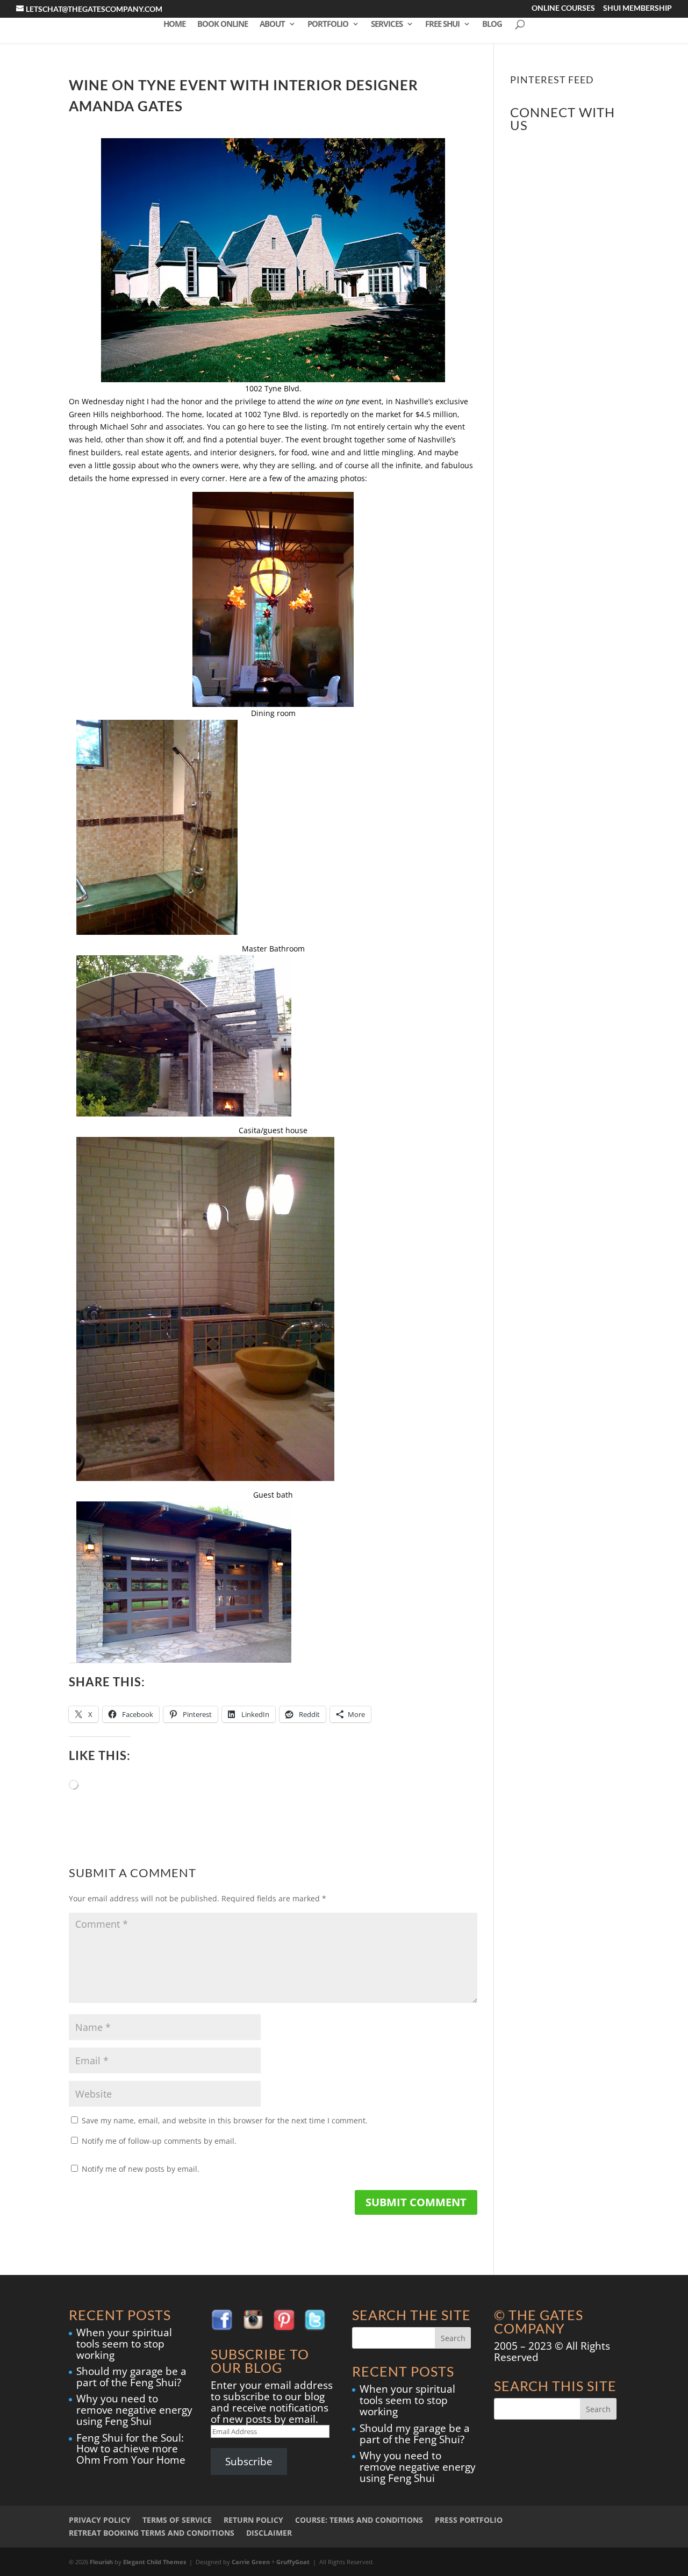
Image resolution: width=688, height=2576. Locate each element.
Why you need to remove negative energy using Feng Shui (134, 2410)
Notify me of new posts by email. (141, 2169)
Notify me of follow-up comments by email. (159, 2141)
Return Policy (253, 2520)
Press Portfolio (469, 2520)
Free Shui (442, 24)
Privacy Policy (100, 2520)
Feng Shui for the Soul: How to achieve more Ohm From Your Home (131, 2449)
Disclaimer (269, 2533)
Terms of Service (177, 2520)
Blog (492, 24)
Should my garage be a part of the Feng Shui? (131, 2377)
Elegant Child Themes (155, 2562)
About (272, 24)
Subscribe (249, 2461)
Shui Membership (637, 9)
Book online (223, 24)
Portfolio (328, 24)
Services (387, 24)
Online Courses (563, 9)
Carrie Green (251, 2562)
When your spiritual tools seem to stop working (124, 2344)
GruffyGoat (293, 2562)
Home (174, 24)
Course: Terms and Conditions (359, 2520)
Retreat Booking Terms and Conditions (152, 2533)
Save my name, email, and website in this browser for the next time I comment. (225, 2120)
